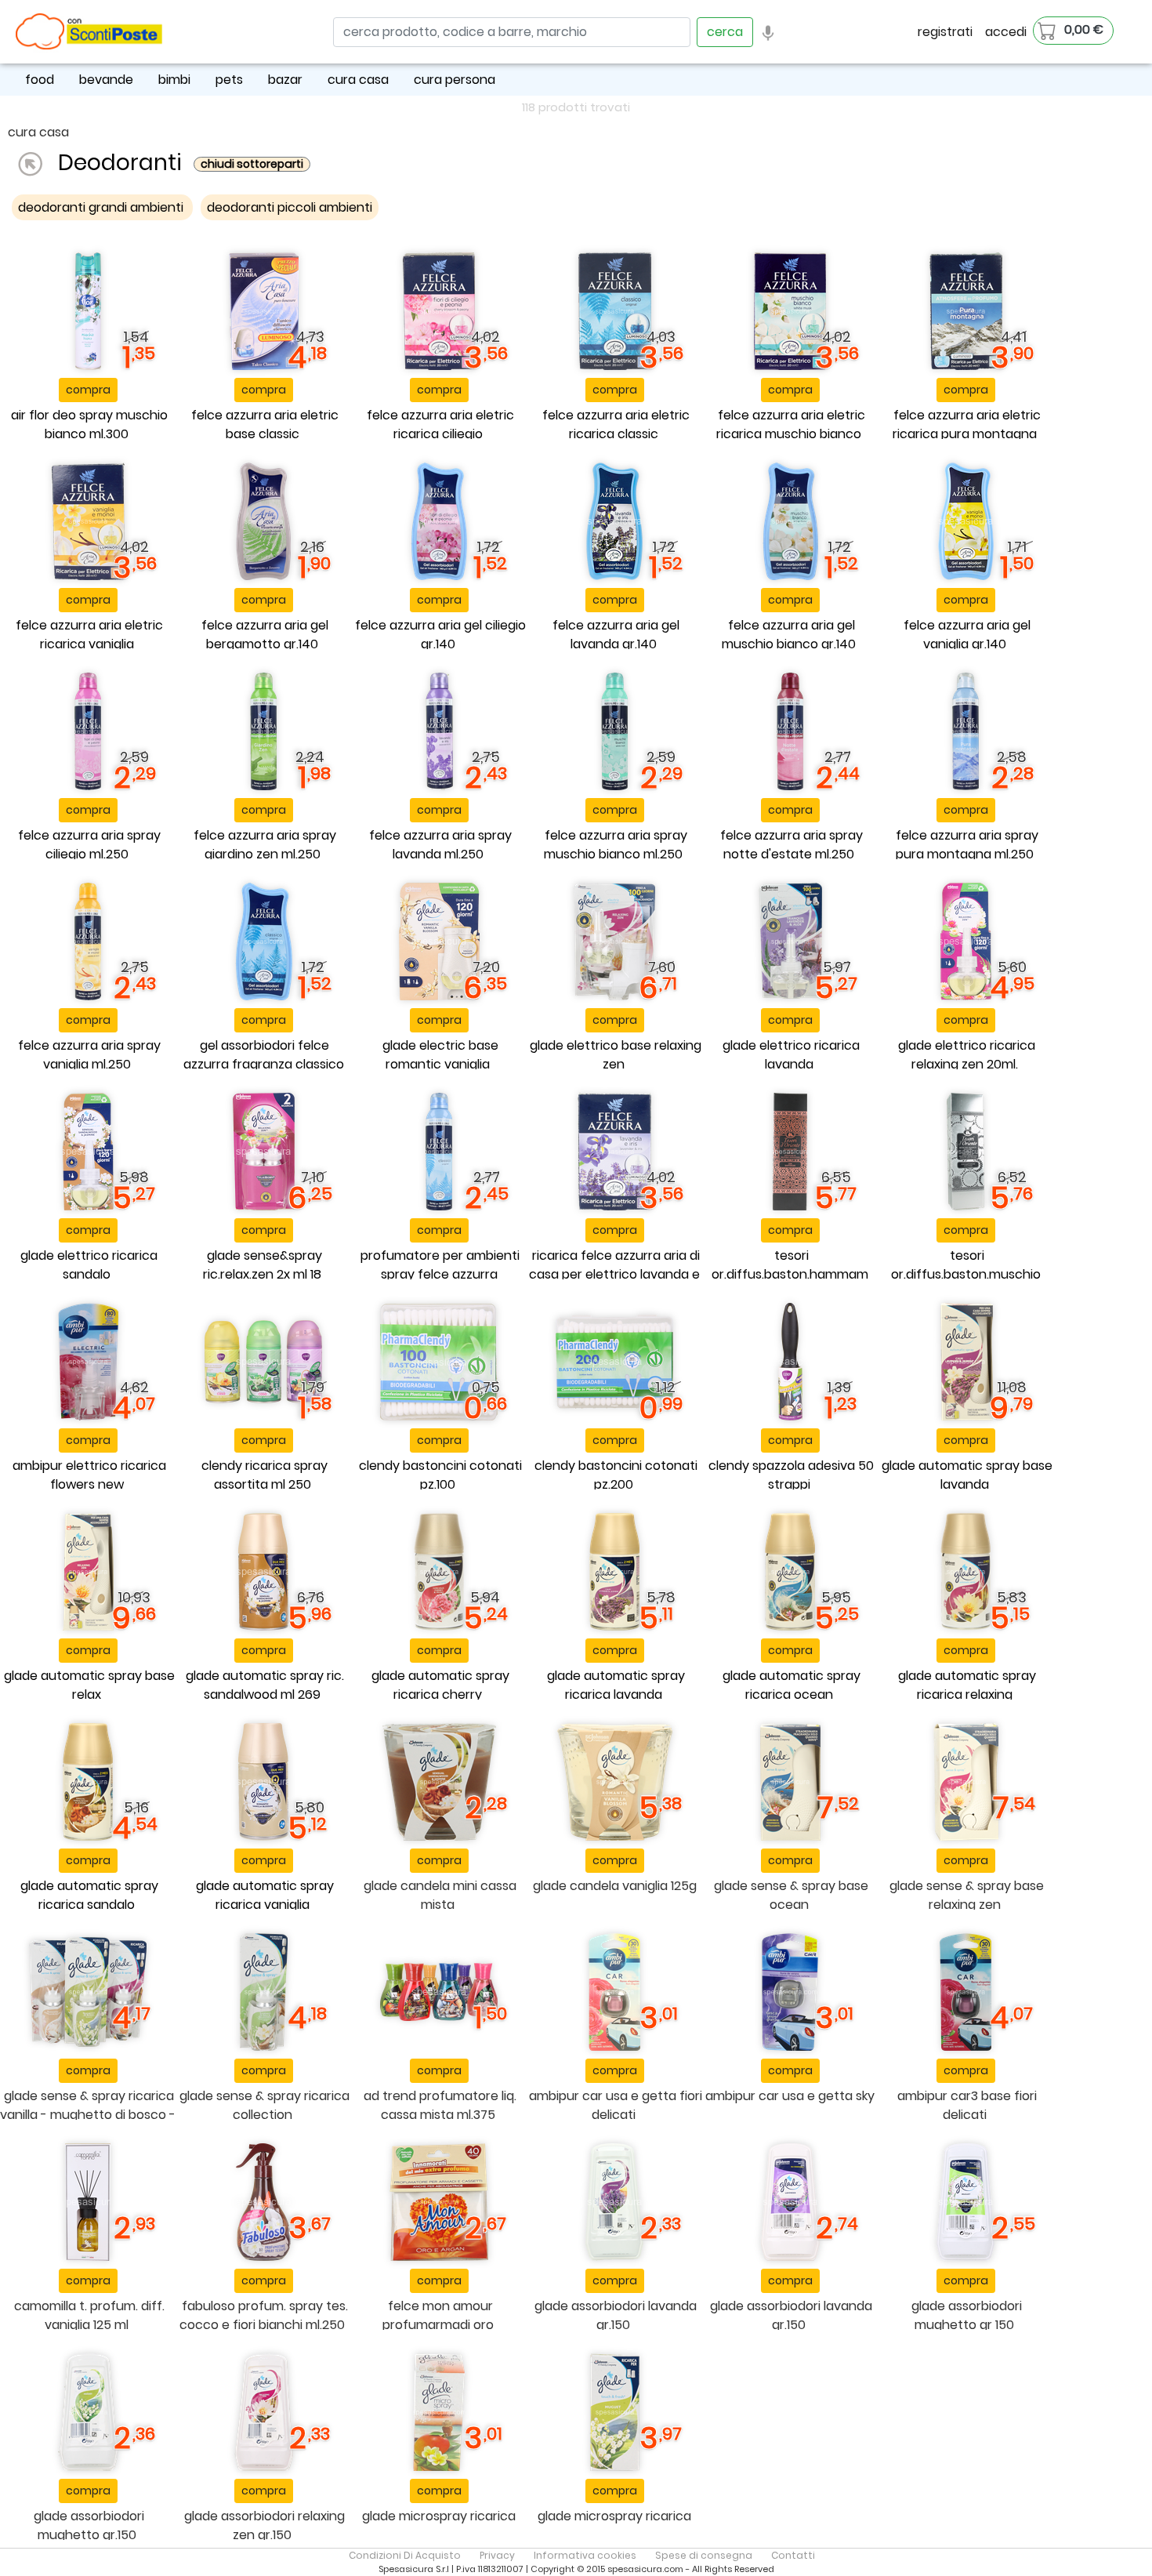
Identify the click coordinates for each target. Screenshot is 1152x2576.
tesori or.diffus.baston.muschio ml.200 (966, 1274)
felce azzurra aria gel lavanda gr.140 (616, 635)
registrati (945, 32)
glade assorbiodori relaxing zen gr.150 (264, 2525)
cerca (725, 32)
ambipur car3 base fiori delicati (967, 2105)
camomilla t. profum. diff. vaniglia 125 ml (89, 2315)
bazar (285, 80)
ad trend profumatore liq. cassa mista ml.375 (440, 2105)
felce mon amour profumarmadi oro (438, 2315)
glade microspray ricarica (439, 2516)
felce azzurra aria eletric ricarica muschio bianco (791, 424)
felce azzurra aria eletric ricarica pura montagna (967, 424)
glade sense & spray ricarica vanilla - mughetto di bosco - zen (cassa (88, 2115)
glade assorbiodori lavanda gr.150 (616, 2315)
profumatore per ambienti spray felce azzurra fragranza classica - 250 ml (438, 1274)
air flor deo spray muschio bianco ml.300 (89, 424)
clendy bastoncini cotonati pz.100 (440, 1475)
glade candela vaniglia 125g (615, 1886)
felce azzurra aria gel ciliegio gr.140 (440, 635)
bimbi (174, 80)
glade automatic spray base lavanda (967, 1475)
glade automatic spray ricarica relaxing (967, 1685)
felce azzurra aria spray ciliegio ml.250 (89, 845)
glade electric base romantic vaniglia (440, 1055)
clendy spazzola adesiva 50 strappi (791, 1475)
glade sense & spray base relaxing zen (967, 1895)
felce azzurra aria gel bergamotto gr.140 (265, 635)
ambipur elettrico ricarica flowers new (89, 1475)
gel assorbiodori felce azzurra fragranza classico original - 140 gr (264, 1064)
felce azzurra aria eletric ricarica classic (616, 424)
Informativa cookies (585, 2555)
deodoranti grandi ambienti (102, 207)
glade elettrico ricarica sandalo (89, 1265)
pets (229, 80)
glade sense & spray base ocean (791, 1895)
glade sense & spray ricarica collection (264, 2105)
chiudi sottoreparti (252, 164)
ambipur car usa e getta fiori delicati (616, 2105)
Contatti (793, 2555)
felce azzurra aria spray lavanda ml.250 (440, 845)
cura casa (358, 80)
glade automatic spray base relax (89, 1685)
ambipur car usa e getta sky (790, 2096)
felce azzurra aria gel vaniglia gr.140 (967, 635)
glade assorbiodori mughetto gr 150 (967, 2315)
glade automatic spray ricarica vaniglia (265, 1895)
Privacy (497, 2555)
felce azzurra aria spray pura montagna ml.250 (967, 845)
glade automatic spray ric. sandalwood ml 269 (265, 1685)
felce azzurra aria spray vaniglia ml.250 (89, 1055)
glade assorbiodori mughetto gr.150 (89, 2525)
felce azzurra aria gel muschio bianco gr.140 (789, 635)
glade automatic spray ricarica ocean (792, 1685)
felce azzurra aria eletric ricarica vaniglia (89, 635)
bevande (106, 80)
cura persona (455, 80)
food (40, 80)
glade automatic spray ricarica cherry (440, 1685)
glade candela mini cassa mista (440, 1895)
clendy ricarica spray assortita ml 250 (264, 1475)
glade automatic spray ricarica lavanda (616, 1685)
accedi (1006, 32)
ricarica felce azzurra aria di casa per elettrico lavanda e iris (614, 1274)
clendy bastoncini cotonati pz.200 (616, 1475)
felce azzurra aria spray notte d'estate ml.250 (792, 845)
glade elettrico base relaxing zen (616, 1055)
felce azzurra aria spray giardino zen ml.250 (265, 845)
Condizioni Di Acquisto (405, 2555)
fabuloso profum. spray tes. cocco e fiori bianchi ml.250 (264, 2315)
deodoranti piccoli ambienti (290, 207)
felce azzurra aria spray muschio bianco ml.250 (616, 845)
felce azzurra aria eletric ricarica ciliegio (440, 424)
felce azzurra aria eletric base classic (265, 424)
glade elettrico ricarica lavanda (791, 1055)
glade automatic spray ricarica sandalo (89, 1895)
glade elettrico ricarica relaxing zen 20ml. (967, 1055)
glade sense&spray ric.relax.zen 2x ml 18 (263, 1265)
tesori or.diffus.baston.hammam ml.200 (790, 1274)
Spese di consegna (704, 2555)
